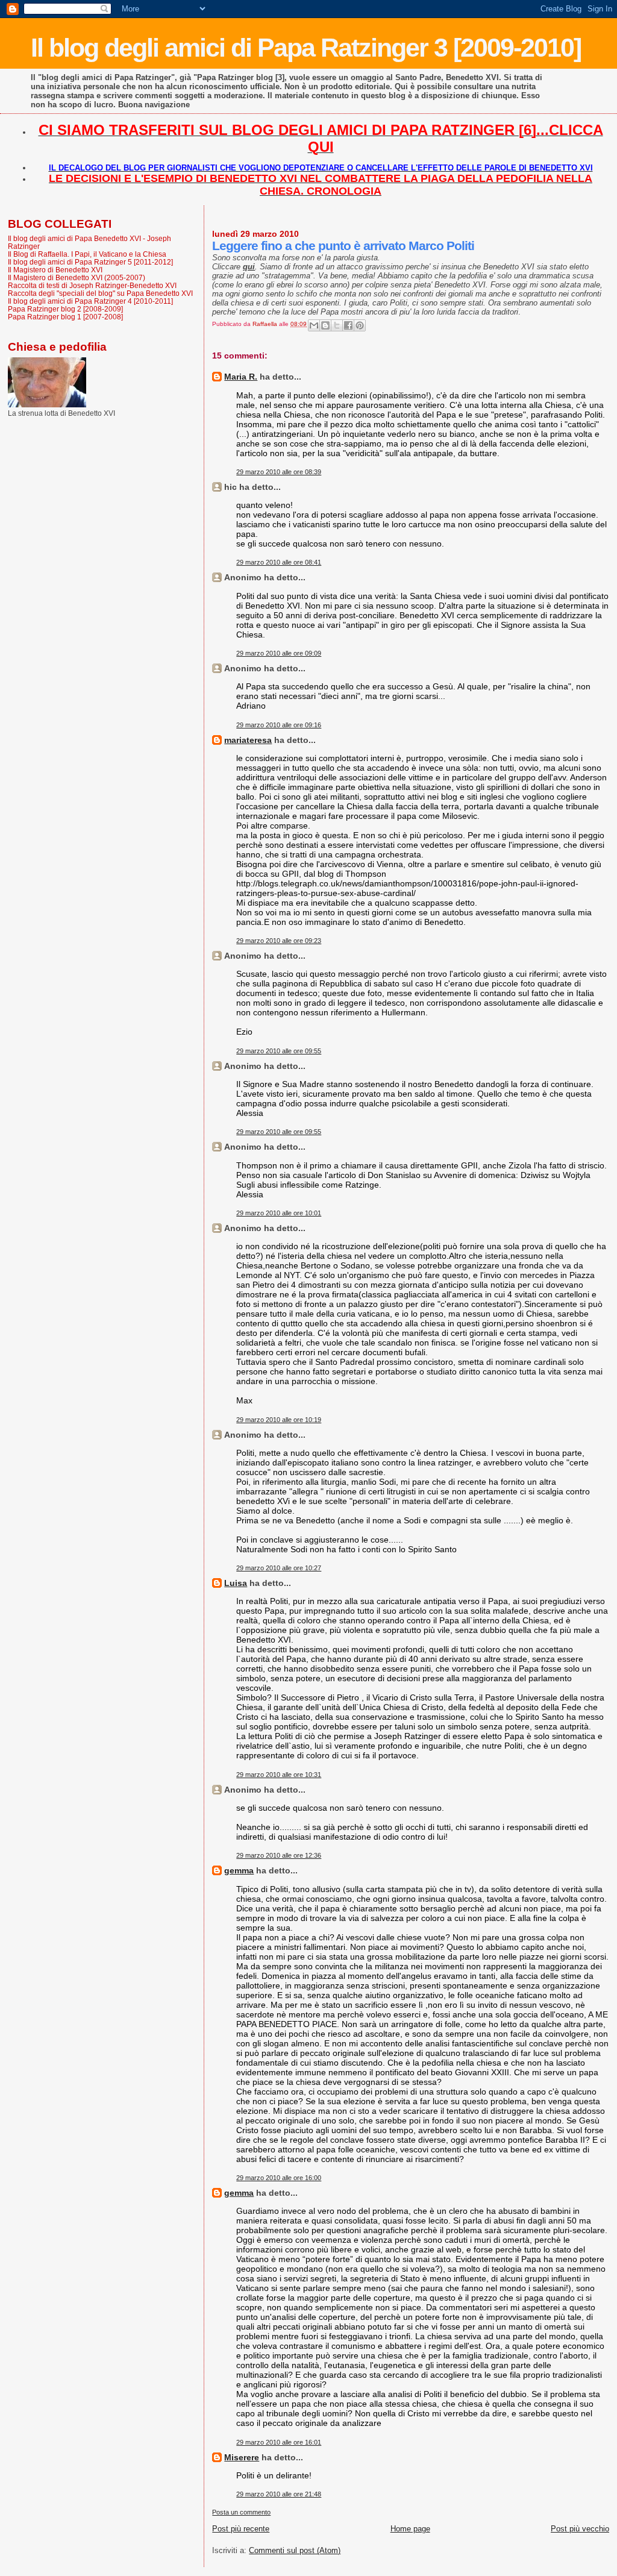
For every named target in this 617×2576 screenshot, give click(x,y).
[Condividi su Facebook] (348, 325)
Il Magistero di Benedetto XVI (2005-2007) (77, 277)
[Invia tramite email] (314, 325)
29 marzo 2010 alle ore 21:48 (279, 2494)
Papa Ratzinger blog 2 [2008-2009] (65, 309)
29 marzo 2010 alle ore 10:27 (279, 1568)
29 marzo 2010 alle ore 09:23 (279, 941)
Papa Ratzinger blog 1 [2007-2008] (65, 317)
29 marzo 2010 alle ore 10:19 (279, 1420)
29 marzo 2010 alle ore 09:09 (279, 653)
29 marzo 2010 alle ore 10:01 (279, 1213)
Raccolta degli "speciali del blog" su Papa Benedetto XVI (100, 293)
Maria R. (241, 377)
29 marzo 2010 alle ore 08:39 (279, 472)
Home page (410, 2529)
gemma (239, 1870)
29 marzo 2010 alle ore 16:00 (279, 2178)
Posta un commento (241, 2512)
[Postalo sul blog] (325, 325)
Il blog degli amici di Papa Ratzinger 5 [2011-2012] (90, 262)
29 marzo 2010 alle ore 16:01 (279, 2442)
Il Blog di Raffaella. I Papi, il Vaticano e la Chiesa (87, 254)
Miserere (242, 2457)
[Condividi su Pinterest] (360, 325)
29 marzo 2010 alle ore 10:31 (279, 1775)
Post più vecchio (580, 2529)
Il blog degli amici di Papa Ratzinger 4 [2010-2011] (90, 301)
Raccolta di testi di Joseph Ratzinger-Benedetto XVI (92, 285)
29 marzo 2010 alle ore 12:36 (279, 1855)
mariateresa (248, 740)
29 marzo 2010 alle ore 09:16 (279, 725)
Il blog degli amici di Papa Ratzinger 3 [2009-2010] (306, 48)
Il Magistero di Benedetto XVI (55, 270)
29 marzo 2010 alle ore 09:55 (279, 1051)
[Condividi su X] (337, 325)
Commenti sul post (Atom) (295, 2550)
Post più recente (241, 2529)
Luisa (236, 1583)
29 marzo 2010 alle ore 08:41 (279, 562)
